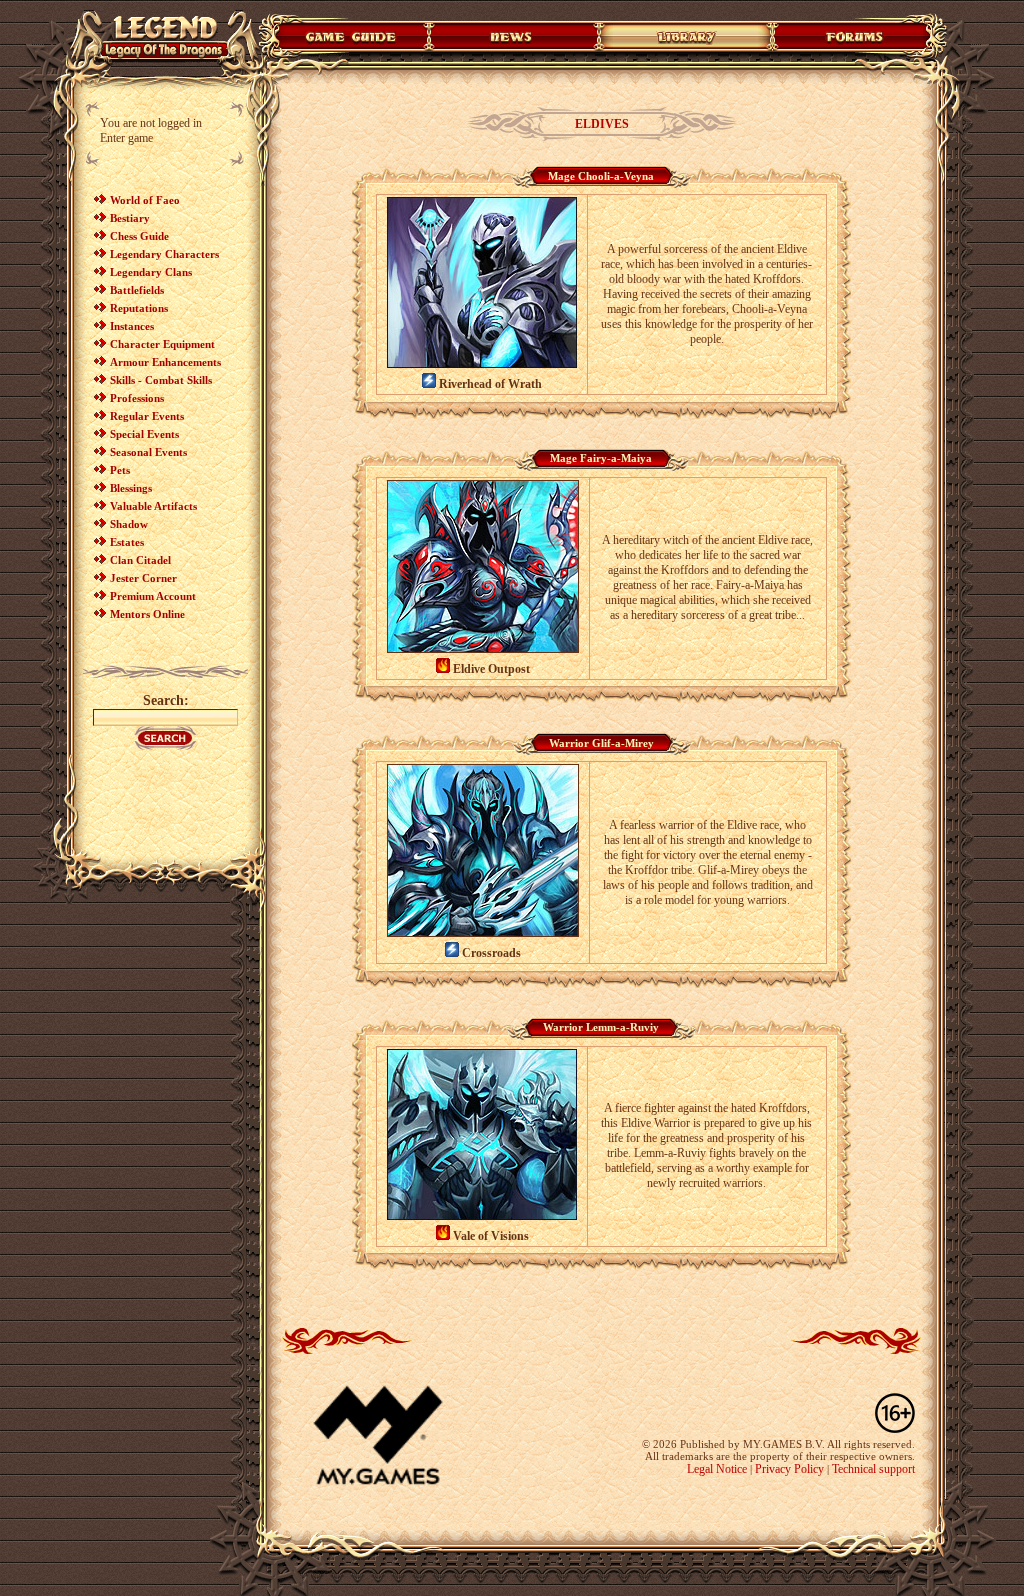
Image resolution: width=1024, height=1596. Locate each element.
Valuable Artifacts (153, 506)
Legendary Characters (164, 254)
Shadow (129, 524)
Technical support (873, 1469)
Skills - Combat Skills (161, 380)
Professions (137, 398)
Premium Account (153, 596)
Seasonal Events (148, 452)
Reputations (139, 308)
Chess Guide (139, 236)
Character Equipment (162, 344)
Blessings (131, 488)
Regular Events (147, 416)
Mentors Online (147, 614)
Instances (132, 326)
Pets (120, 470)
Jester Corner (143, 578)
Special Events (144, 434)
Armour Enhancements (165, 362)
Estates (127, 542)
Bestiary (130, 218)
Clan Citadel (140, 560)
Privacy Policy (789, 1469)
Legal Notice (717, 1469)
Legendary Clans (151, 272)
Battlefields (137, 290)
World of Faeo (145, 200)
